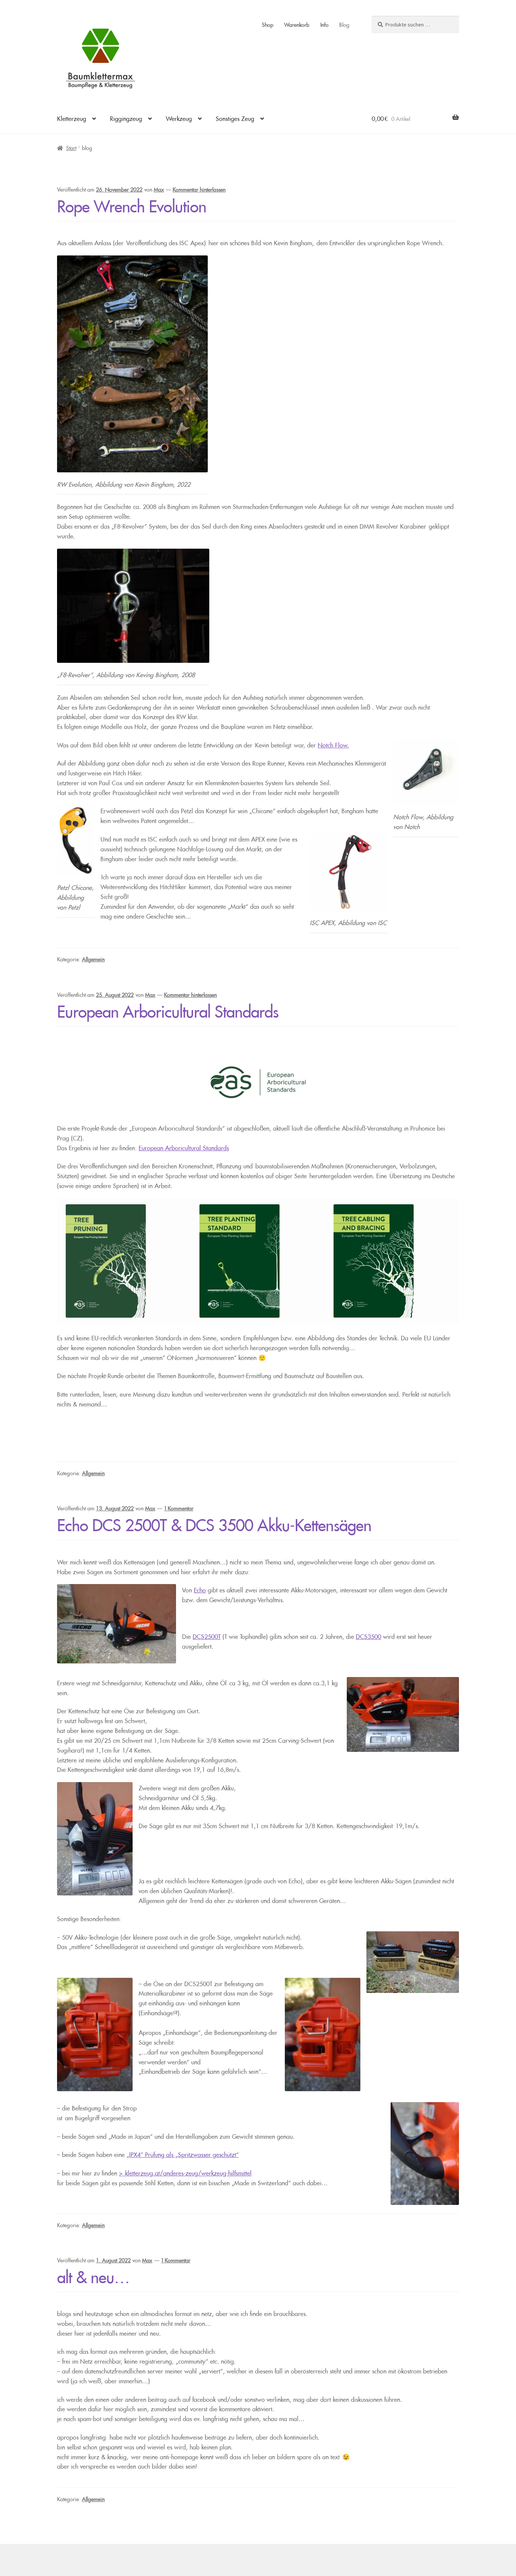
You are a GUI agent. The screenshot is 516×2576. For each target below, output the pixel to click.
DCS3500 (368, 1635)
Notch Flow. (333, 744)
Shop (268, 24)
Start (71, 147)
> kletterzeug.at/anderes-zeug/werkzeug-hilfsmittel (185, 2172)
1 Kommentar (176, 2259)
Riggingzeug (126, 117)
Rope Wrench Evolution (132, 203)
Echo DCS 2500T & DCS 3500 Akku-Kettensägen (214, 1521)
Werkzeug (179, 117)
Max (147, 2259)
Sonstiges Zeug (235, 117)
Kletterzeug (72, 117)
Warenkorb (297, 24)
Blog (344, 24)
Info (324, 24)
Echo (200, 1589)
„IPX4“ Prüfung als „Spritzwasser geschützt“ (183, 2153)
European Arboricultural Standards (168, 1008)
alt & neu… (93, 2273)
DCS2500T (207, 1635)
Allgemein (93, 958)
